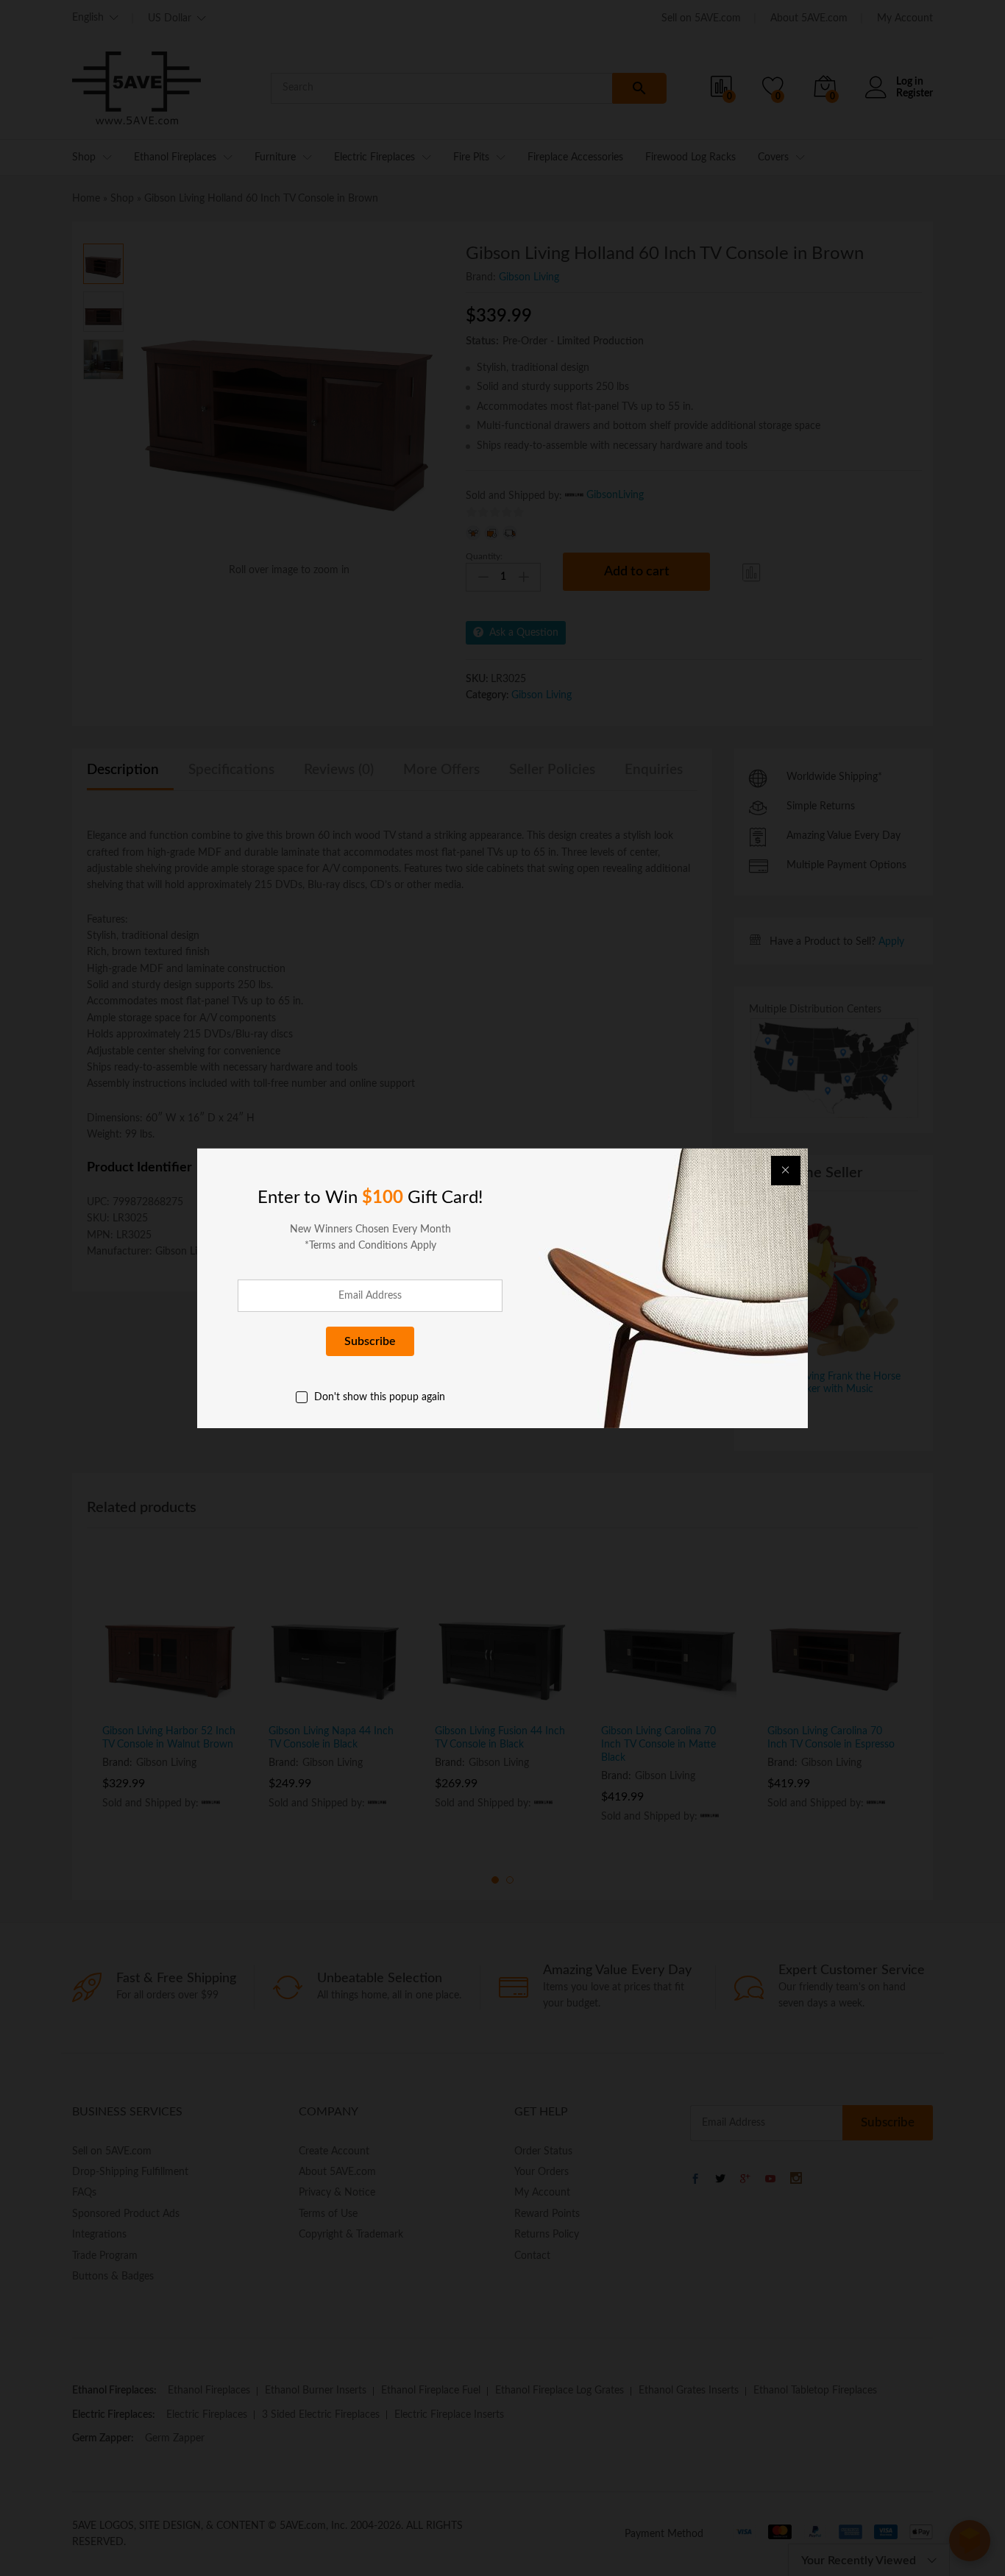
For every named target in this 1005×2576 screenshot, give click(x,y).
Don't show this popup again (380, 1397)
